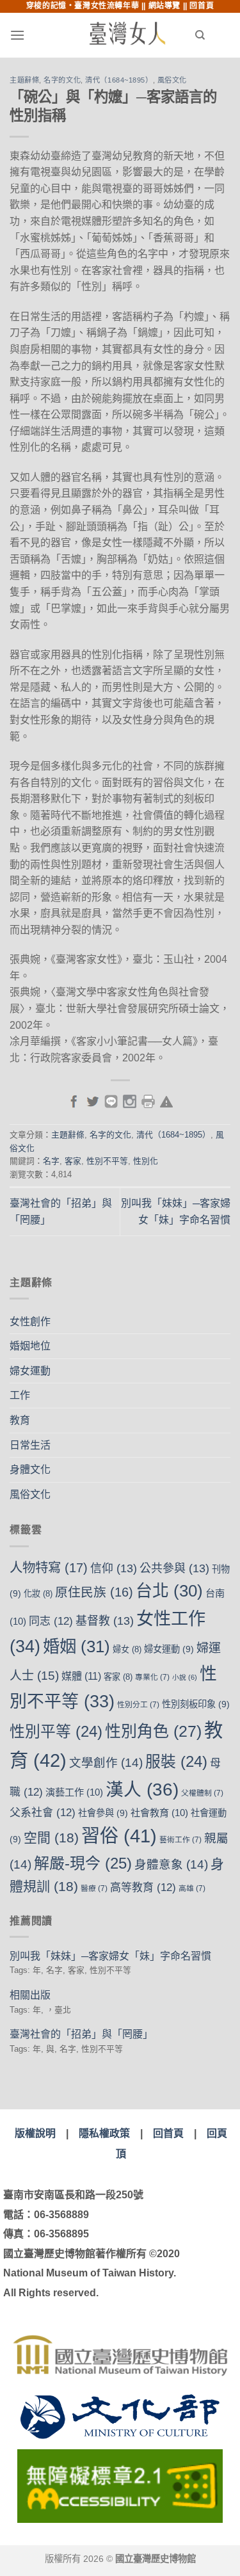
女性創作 (30, 1322)
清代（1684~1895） (119, 80)
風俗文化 (172, 80)
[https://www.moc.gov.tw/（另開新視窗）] (120, 2417)
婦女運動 (30, 1371)
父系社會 (43, 1813)
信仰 (114, 1568)
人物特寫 (49, 1567)
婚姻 (76, 1646)
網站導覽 (164, 6)
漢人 (142, 1790)
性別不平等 (107, 1161)
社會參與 (103, 1813)
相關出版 (30, 1995)
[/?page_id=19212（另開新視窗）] (166, 1100)
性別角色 (153, 1731)
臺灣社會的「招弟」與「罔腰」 (81, 2034)
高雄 (192, 1888)
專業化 (152, 1677)
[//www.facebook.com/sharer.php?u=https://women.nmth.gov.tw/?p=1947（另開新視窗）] (74, 1100)
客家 (73, 1161)
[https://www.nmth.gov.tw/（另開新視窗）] (120, 2355)
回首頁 (202, 6)
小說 (185, 1677)
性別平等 (56, 1731)
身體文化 (30, 1469)
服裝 (176, 1761)
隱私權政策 (104, 2133)
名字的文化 (62, 80)
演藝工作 (74, 1792)
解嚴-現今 (83, 1863)
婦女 (127, 1649)
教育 (20, 1420)
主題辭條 (24, 80)
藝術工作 (180, 1840)
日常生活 (30, 1445)
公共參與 (174, 1568)
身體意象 (171, 1864)
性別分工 (138, 1705)
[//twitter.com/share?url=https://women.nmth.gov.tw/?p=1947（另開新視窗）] (92, 1100)
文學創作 (106, 1763)
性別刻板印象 (196, 1704)
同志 (51, 1621)
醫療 (94, 1888)
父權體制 (202, 1793)
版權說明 (35, 2133)
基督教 (105, 1621)
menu (42, 35)
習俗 (119, 1836)
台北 (169, 1591)
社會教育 (159, 1813)
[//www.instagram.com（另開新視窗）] (130, 1100)
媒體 (81, 1676)
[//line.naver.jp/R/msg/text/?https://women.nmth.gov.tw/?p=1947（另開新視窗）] (111, 1100)
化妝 (38, 1594)
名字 (51, 1161)
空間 (51, 1838)
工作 (20, 1395)
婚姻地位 (30, 1346)
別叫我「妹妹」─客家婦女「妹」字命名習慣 (110, 1956)
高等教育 (143, 1888)
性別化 (146, 1161)
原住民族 (94, 1592)
